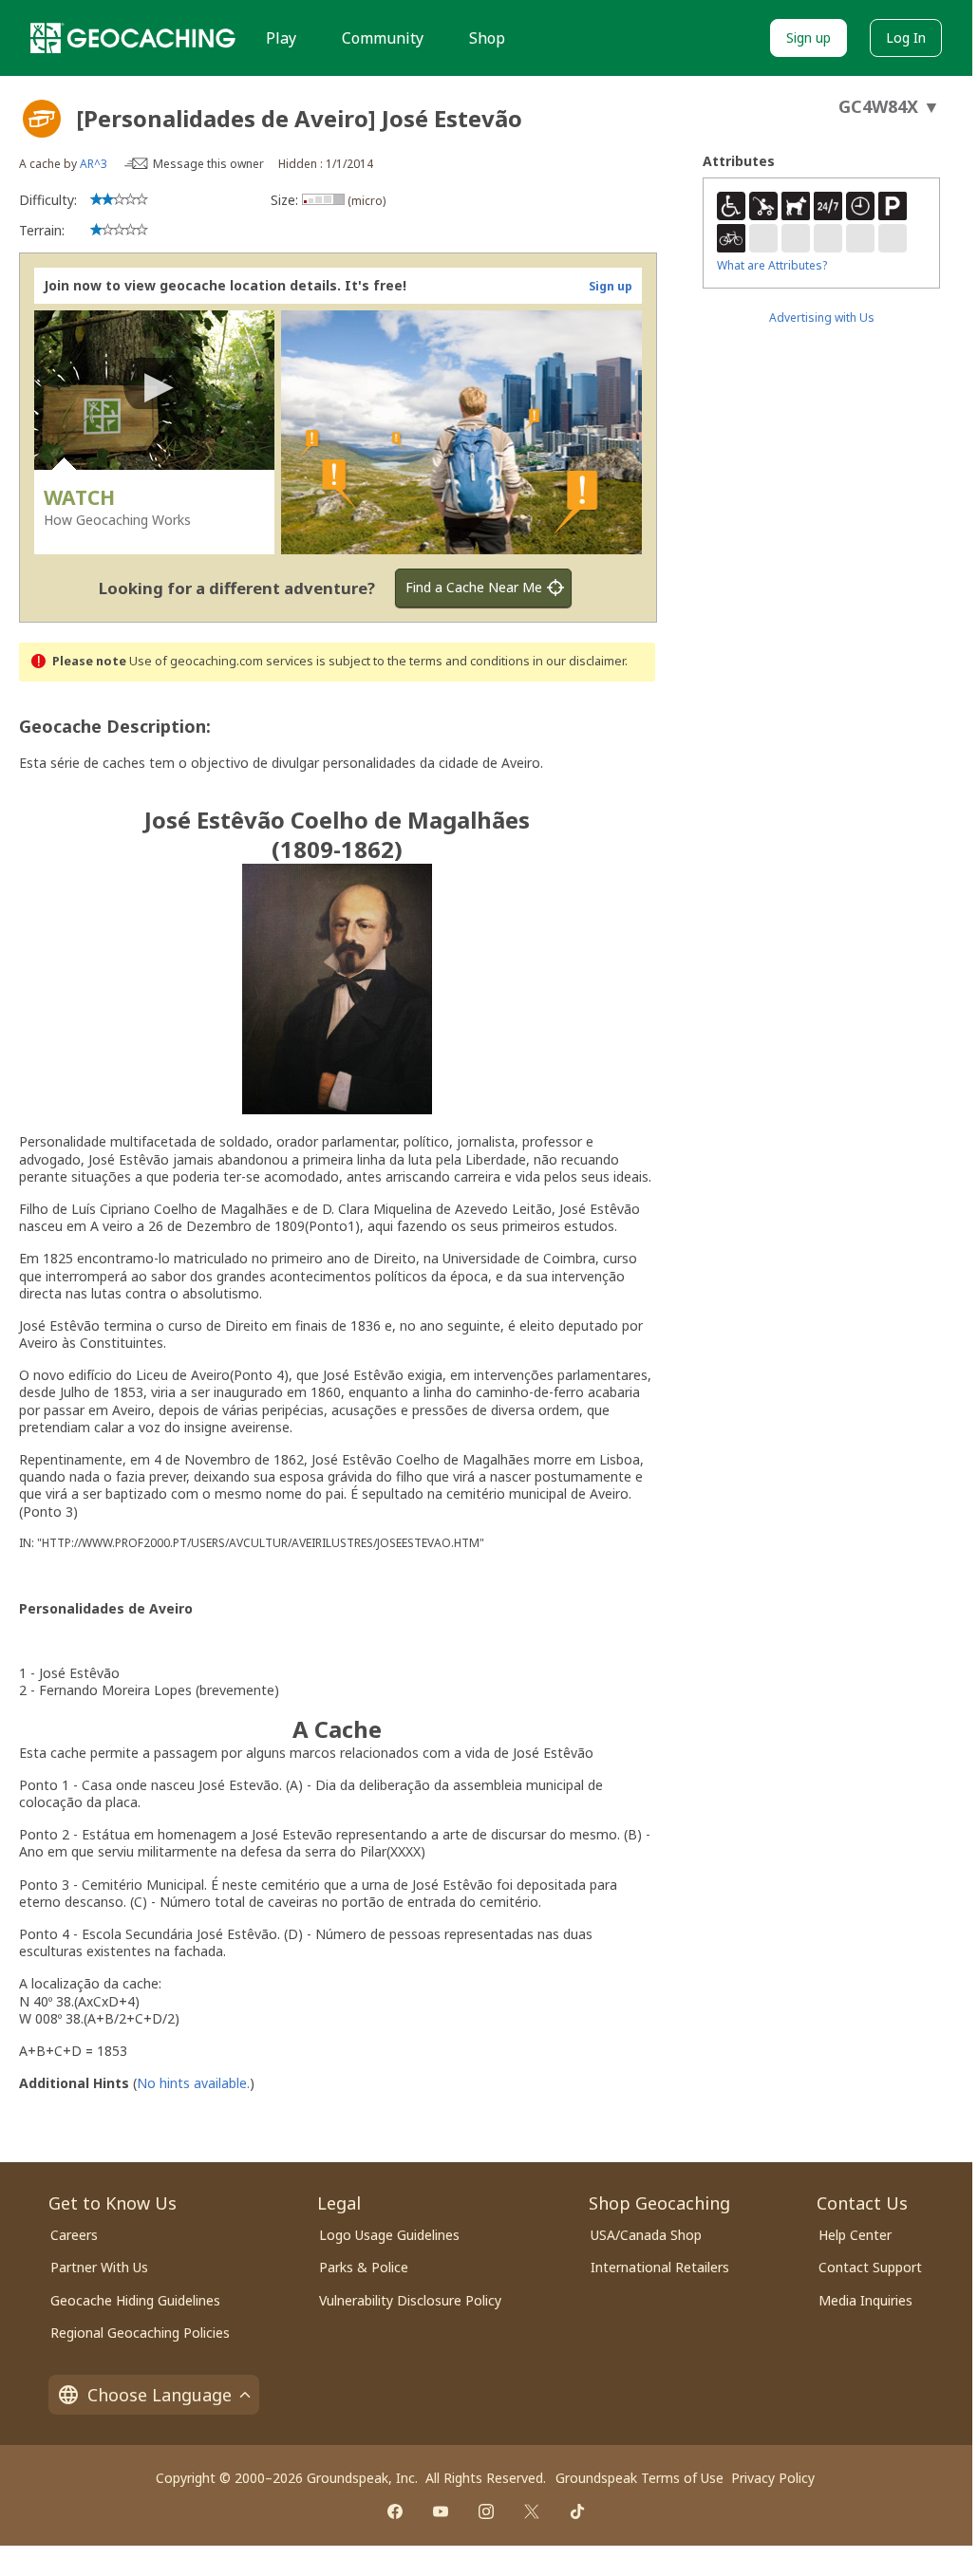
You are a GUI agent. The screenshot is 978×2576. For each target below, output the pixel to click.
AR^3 (94, 164)
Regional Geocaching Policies (140, 2333)
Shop (487, 38)
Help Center (855, 2235)
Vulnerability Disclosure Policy (410, 2300)
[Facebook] (395, 2511)
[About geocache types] (42, 119)
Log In (906, 37)
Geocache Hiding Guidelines (135, 2300)
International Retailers (660, 2267)
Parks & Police (364, 2267)
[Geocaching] (133, 38)
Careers (74, 2235)
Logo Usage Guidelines (389, 2235)
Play (281, 38)
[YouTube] (441, 2511)
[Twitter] (532, 2511)
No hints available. (193, 2083)
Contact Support (870, 2267)
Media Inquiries (865, 2300)
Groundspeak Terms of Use (639, 2478)
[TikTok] (577, 2511)
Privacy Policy (773, 2478)
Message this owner (208, 164)
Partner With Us (99, 2267)
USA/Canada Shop (646, 2235)
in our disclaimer (579, 661)
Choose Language (160, 2395)
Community (383, 38)
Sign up (809, 37)
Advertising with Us (822, 317)
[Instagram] (486, 2511)
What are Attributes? (772, 265)
